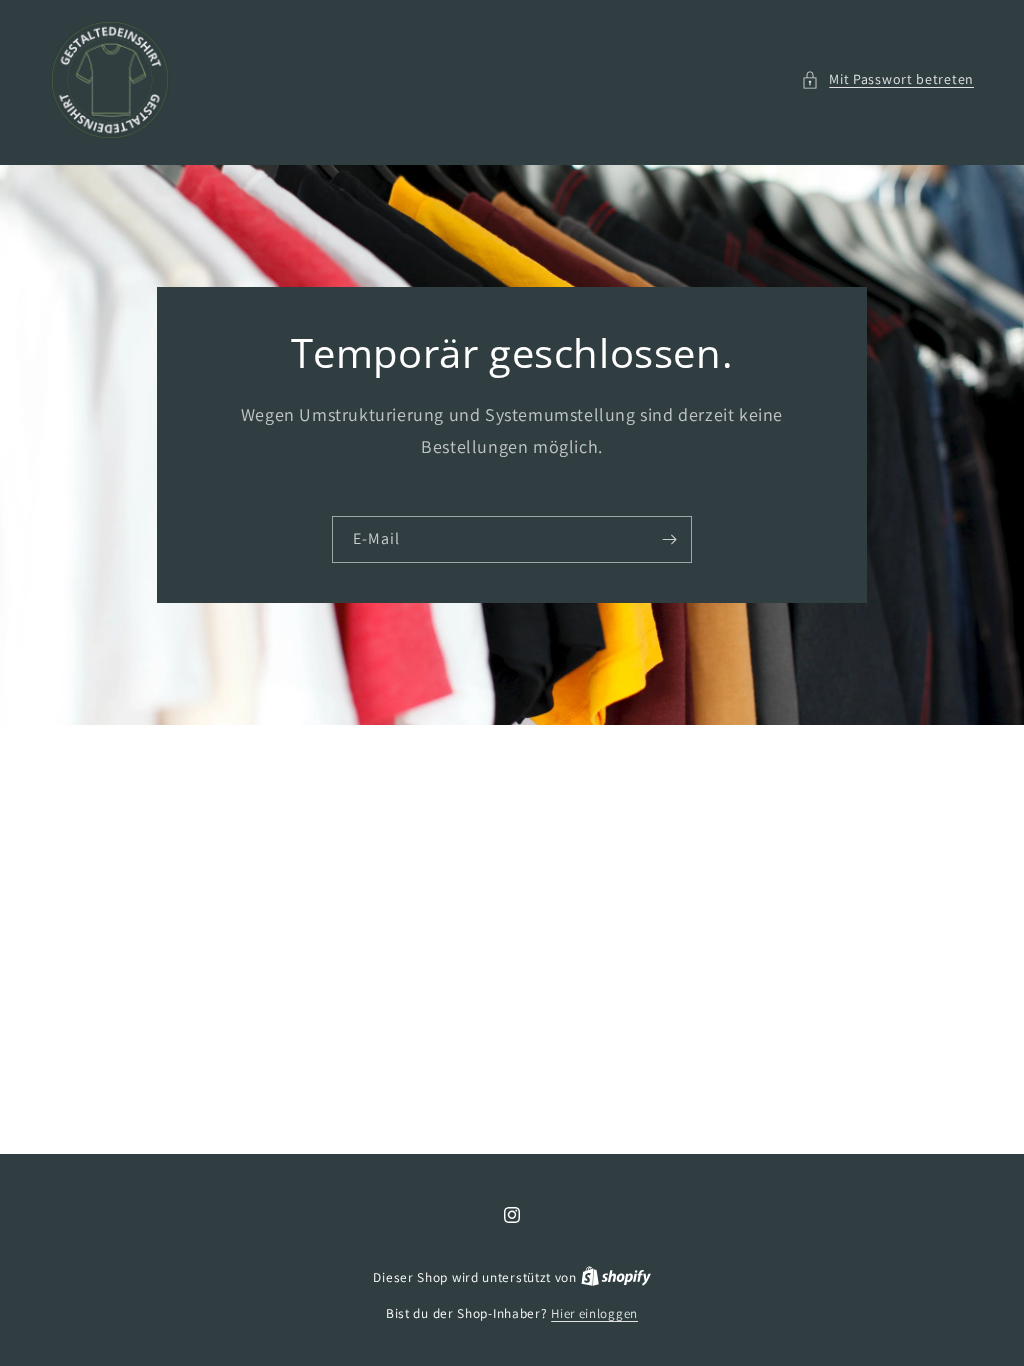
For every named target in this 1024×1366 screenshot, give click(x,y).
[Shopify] (616, 1277)
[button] (887, 79)
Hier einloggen (594, 1313)
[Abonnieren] (669, 539)
